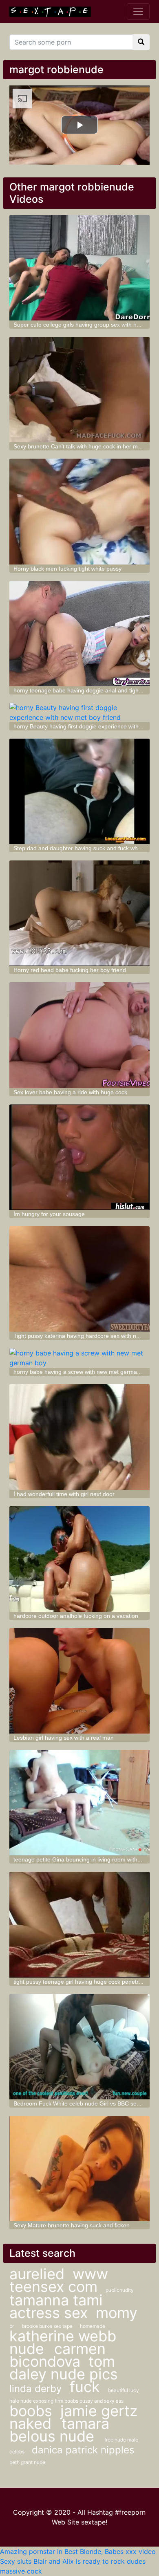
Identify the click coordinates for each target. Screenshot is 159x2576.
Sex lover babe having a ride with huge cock (70, 1092)
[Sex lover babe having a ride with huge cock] (79, 1035)
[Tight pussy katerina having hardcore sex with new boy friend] (79, 1279)
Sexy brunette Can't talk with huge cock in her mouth (81, 446)
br (12, 2326)
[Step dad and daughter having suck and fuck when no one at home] (79, 791)
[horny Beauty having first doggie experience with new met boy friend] (79, 712)
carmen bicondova (57, 2355)
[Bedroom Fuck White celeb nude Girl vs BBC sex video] (79, 2047)
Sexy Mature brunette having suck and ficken (72, 2225)
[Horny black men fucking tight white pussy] (79, 511)
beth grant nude (27, 2462)
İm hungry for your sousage (49, 1214)
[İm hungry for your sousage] (79, 1157)
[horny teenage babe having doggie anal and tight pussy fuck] (79, 634)
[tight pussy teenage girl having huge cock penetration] (79, 1924)
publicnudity (120, 2290)
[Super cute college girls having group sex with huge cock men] (79, 268)
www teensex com (59, 2280)
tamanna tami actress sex (56, 2306)
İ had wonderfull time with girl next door (64, 1494)
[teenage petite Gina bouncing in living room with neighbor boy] (79, 1803)
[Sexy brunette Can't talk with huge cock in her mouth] (79, 390)
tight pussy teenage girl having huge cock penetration (82, 1982)
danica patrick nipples (83, 2450)
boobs (31, 2411)
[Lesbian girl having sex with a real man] (79, 1681)
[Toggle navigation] (138, 11)
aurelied (37, 2274)
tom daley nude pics (64, 2368)
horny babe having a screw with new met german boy (82, 1372)
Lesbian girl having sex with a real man (64, 1738)
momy (117, 2313)
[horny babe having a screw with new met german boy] (79, 1358)
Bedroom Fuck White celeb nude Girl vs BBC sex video (84, 2103)
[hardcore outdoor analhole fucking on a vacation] (79, 1559)
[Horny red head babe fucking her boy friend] (79, 913)
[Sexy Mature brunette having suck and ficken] (79, 2168)
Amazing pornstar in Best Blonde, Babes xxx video (78, 2551)
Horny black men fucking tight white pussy (67, 569)
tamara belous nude (59, 2430)
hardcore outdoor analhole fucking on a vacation (76, 1616)
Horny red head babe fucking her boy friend (70, 970)
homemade (93, 2326)
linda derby (35, 2389)
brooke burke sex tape (48, 2326)
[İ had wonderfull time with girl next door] (79, 1437)
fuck (85, 2387)
